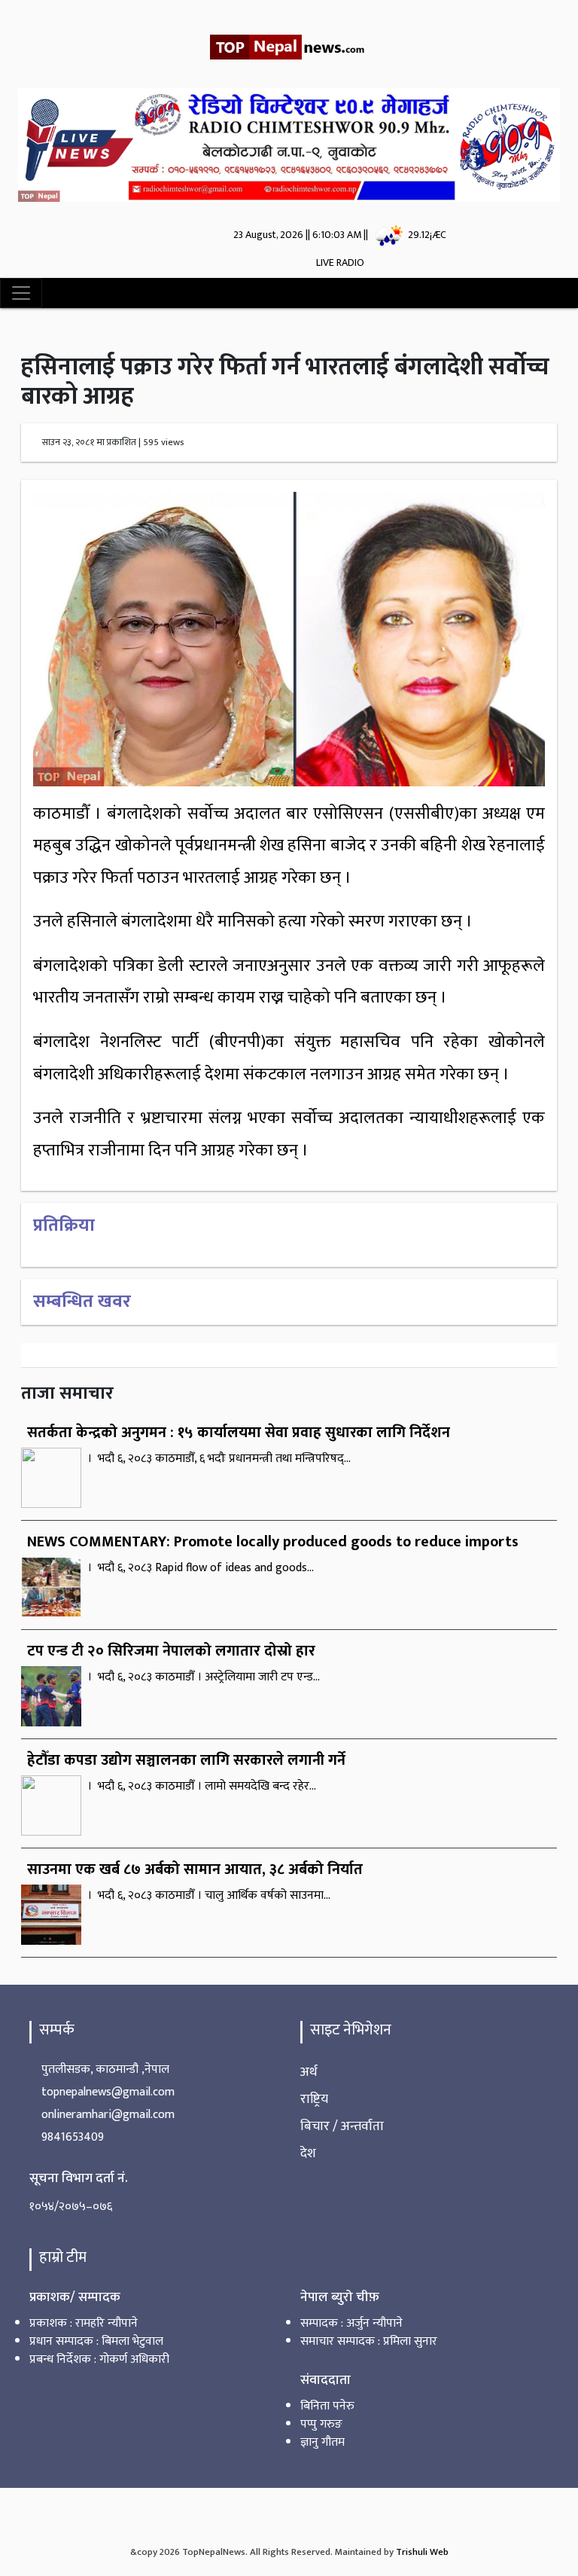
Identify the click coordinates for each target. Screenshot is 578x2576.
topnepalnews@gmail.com (108, 2108)
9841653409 (73, 2153)
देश (308, 2169)
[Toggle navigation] (21, 309)
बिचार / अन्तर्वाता (342, 2142)
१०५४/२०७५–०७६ (71, 2222)
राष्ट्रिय (314, 2115)
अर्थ (309, 2088)
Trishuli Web (422, 2568)
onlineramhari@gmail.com (108, 2130)
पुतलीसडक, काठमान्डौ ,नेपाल (105, 2085)
